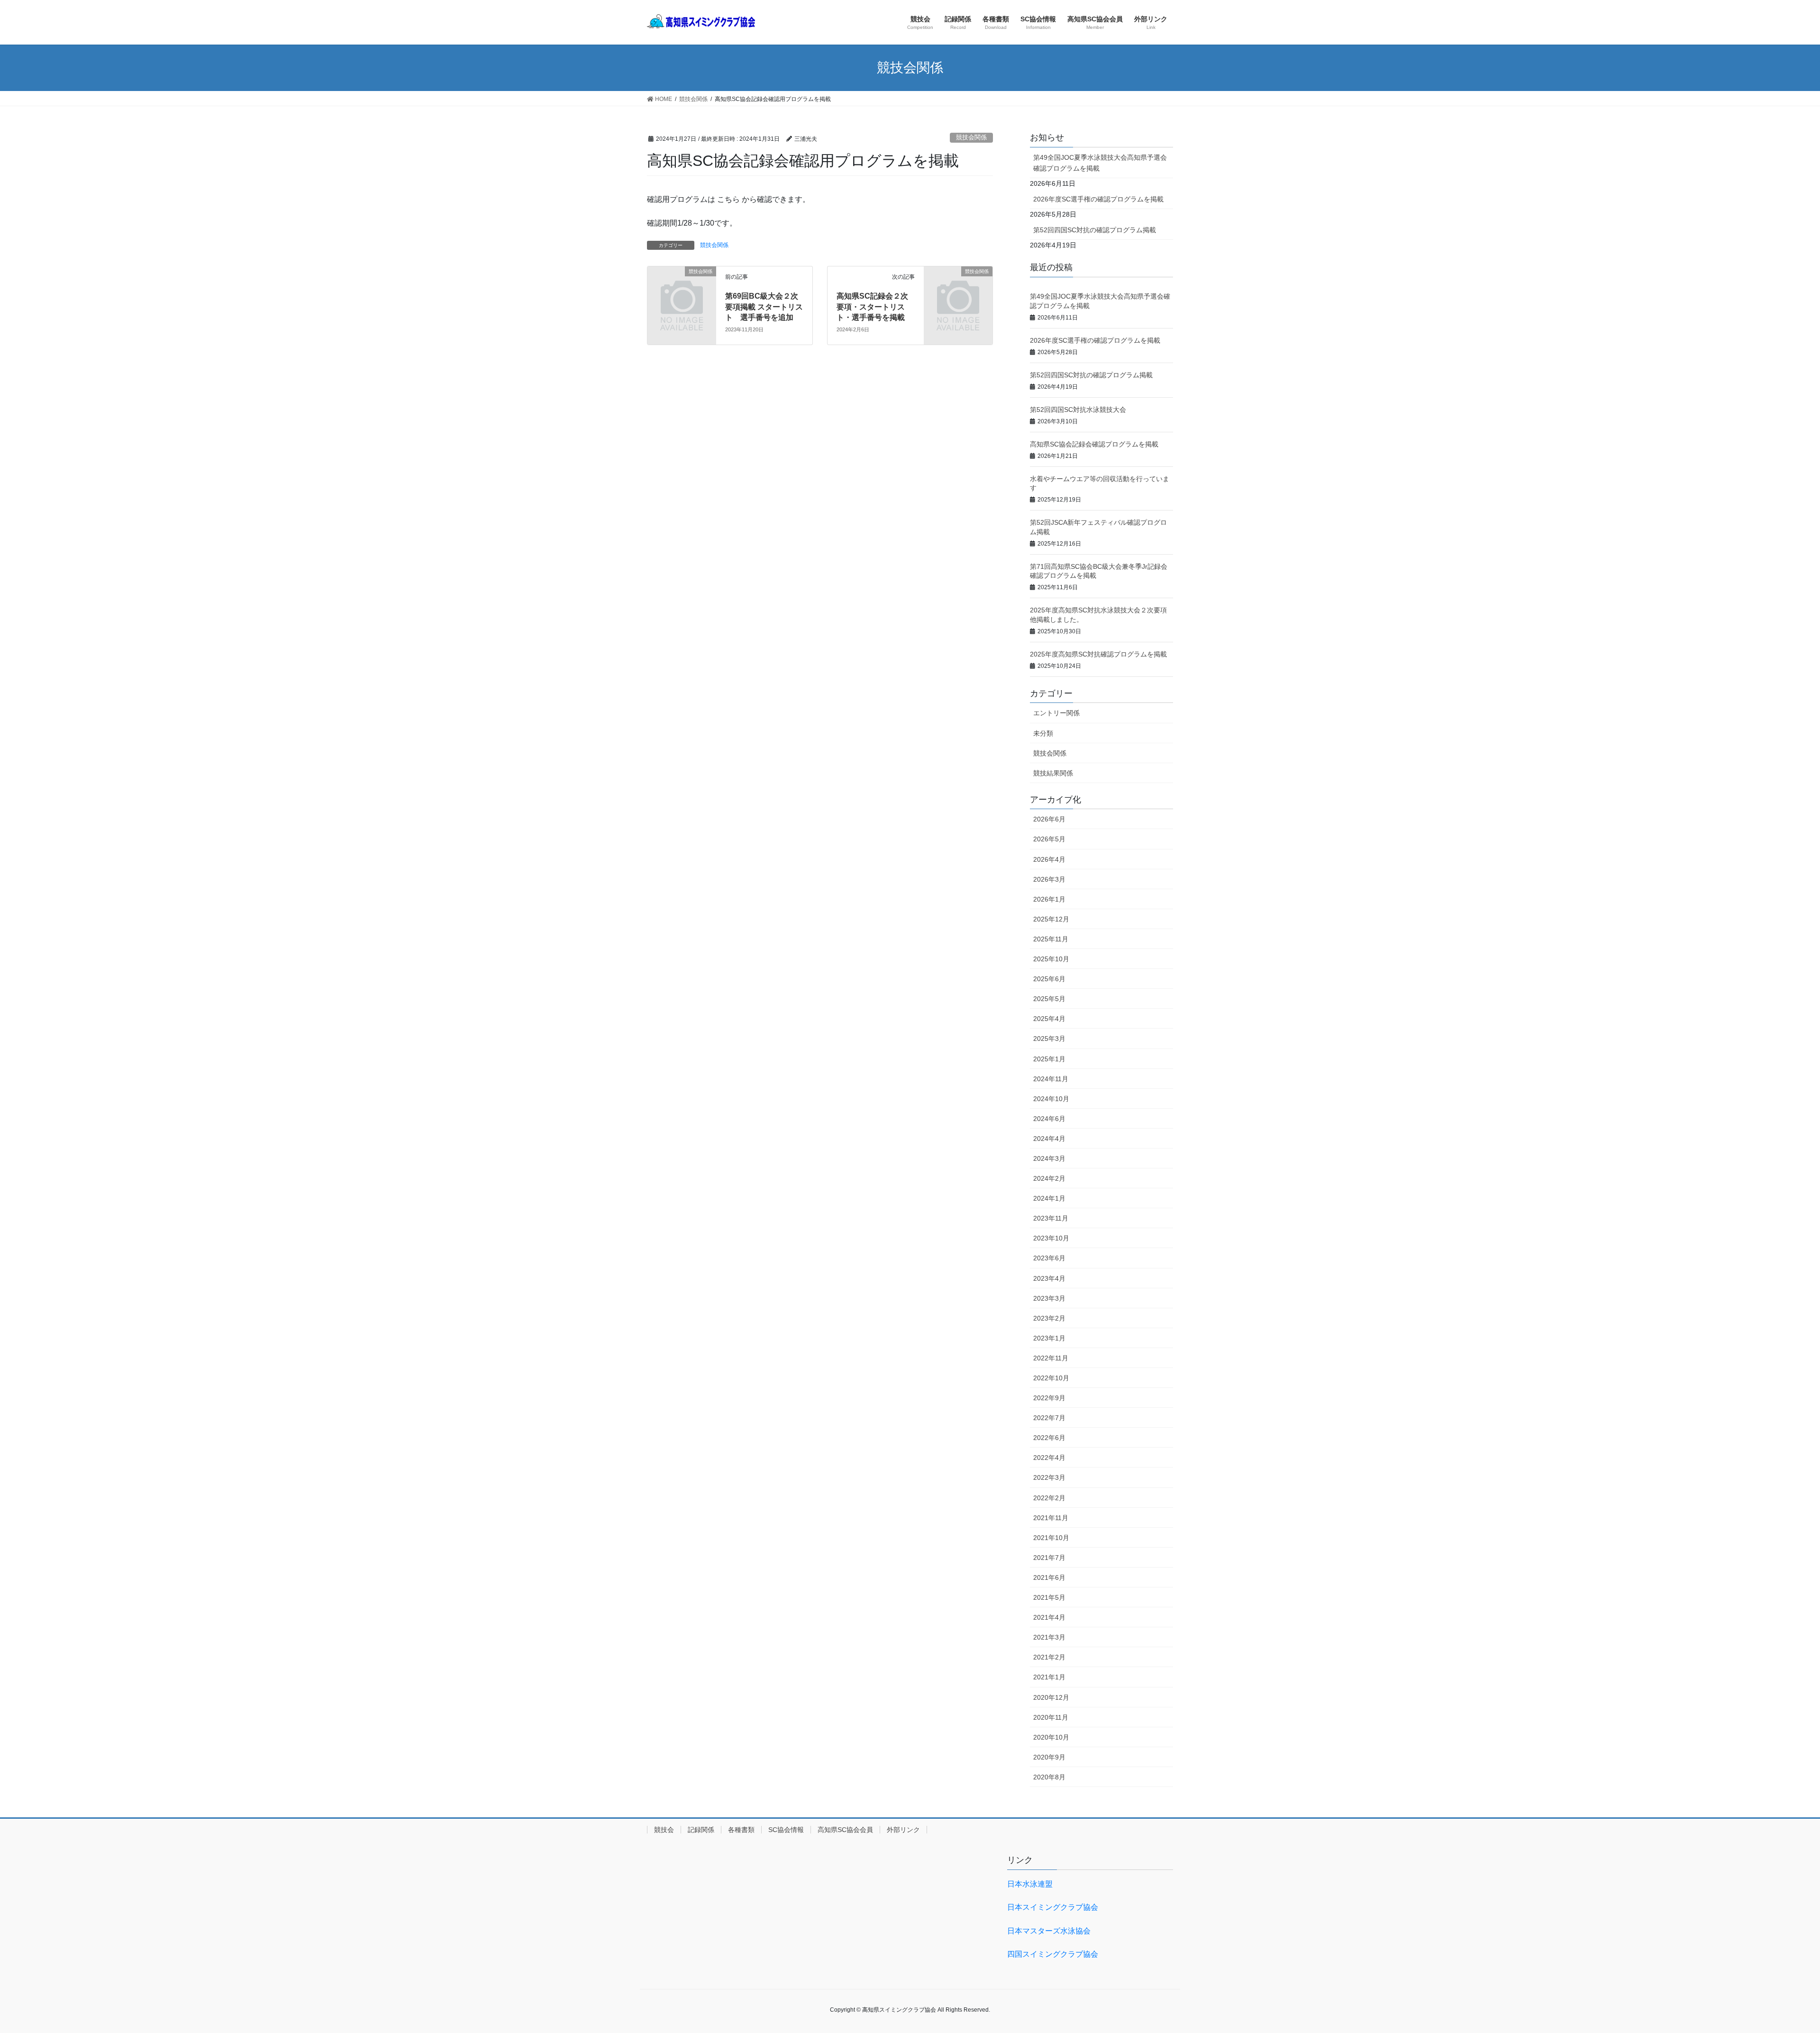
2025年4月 (1049, 1019)
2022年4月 (1049, 1458)
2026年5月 (1049, 839)
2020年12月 (1051, 1697)
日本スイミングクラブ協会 (1053, 1907)
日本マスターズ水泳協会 (1049, 1931)
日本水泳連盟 (1030, 1884)
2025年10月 (1051, 959)
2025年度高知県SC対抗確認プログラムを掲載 (1098, 654)
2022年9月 (1049, 1398)
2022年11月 (1051, 1358)
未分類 (1043, 733)
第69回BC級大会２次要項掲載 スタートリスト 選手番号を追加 (764, 307)
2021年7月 (1049, 1558)
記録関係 (701, 1830)
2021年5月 (1049, 1597)
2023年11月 (1051, 1218)
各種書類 (741, 1830)
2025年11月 (1051, 939)
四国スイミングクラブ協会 (1053, 1954)
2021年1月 (1049, 1677)
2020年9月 (1049, 1757)
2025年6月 (1049, 979)
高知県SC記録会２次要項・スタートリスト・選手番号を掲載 (872, 307)
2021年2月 (1049, 1657)
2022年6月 (1049, 1438)
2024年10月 (1051, 1099)
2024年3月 (1049, 1158)
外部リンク (903, 1830)
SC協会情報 (786, 1830)
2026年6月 (1049, 819)
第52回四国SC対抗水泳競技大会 (1078, 410)
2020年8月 (1049, 1777)
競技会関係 (971, 137)
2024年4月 (1049, 1139)
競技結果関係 (1053, 773)
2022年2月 (1049, 1498)
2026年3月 (1049, 879)
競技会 (664, 1830)
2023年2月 (1049, 1318)
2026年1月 (1049, 899)
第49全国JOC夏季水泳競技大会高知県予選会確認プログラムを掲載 (1100, 163)
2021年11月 (1051, 1518)
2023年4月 (1049, 1278)
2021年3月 (1049, 1637)
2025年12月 (1051, 919)
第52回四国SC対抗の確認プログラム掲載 (1095, 230)
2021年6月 (1049, 1577)
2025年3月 (1049, 1039)
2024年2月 (1049, 1178)
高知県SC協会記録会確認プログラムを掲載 (1094, 444)
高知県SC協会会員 (845, 1830)
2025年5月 (1049, 999)
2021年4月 (1049, 1617)
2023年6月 (1049, 1258)
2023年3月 (1049, 1298)
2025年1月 (1049, 1059)
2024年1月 (1049, 1198)
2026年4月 (1049, 859)
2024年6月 (1049, 1119)
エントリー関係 (1056, 713)
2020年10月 (1051, 1737)
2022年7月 (1049, 1418)
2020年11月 (1051, 1717)
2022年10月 (1051, 1378)
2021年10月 (1051, 1538)
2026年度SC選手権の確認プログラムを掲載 (1098, 199)
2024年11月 (1051, 1079)
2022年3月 (1049, 1477)
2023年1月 (1049, 1338)
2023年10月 (1051, 1238)
